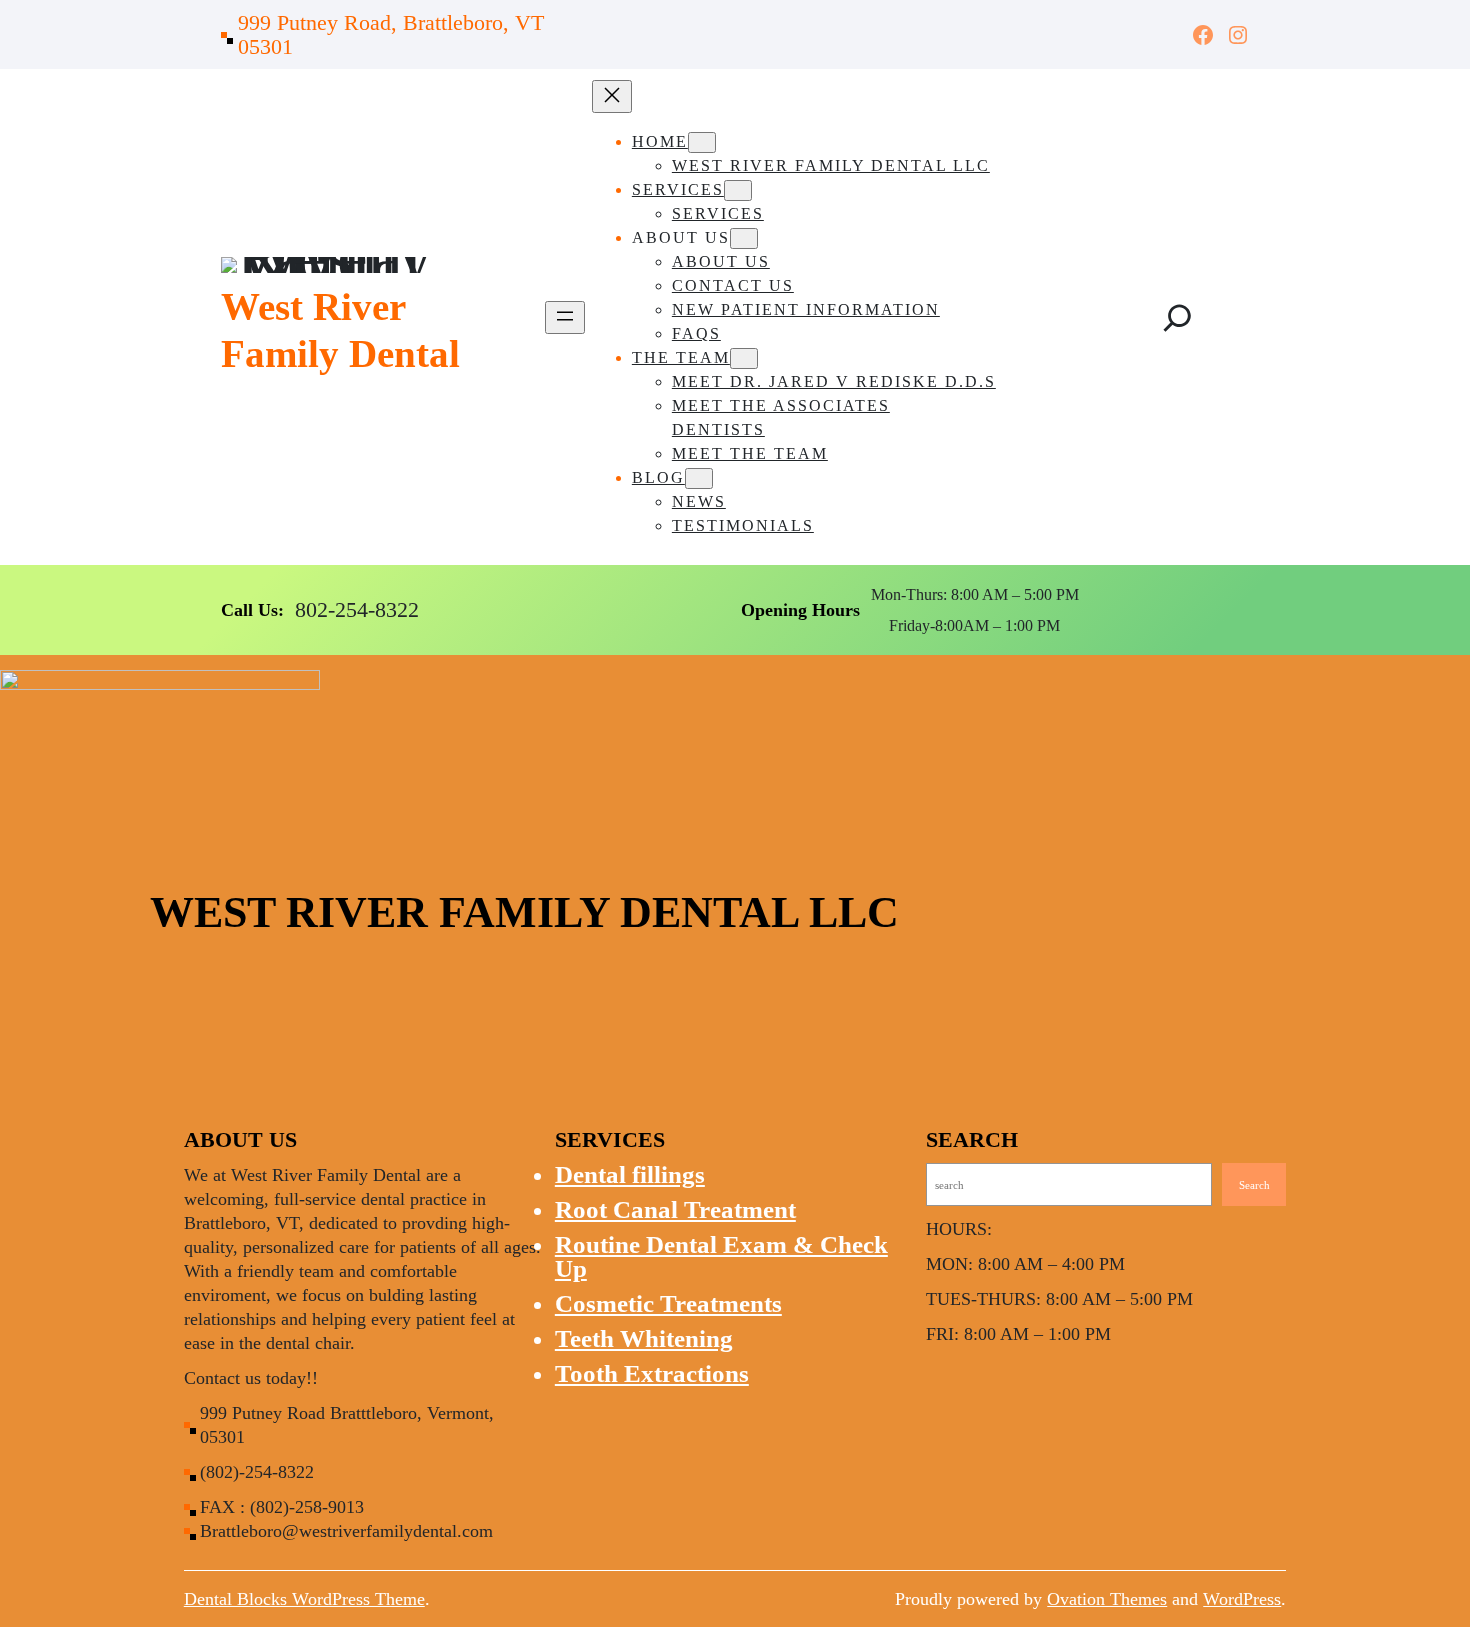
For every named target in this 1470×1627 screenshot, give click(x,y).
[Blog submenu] (699, 478)
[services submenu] (738, 190)
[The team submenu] (744, 358)
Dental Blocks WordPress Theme (304, 1599)
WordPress (1242, 1599)
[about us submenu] (744, 238)
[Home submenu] (702, 142)
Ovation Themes (1107, 1599)
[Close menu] (612, 96)
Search (1254, 1185)
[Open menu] (565, 317)
